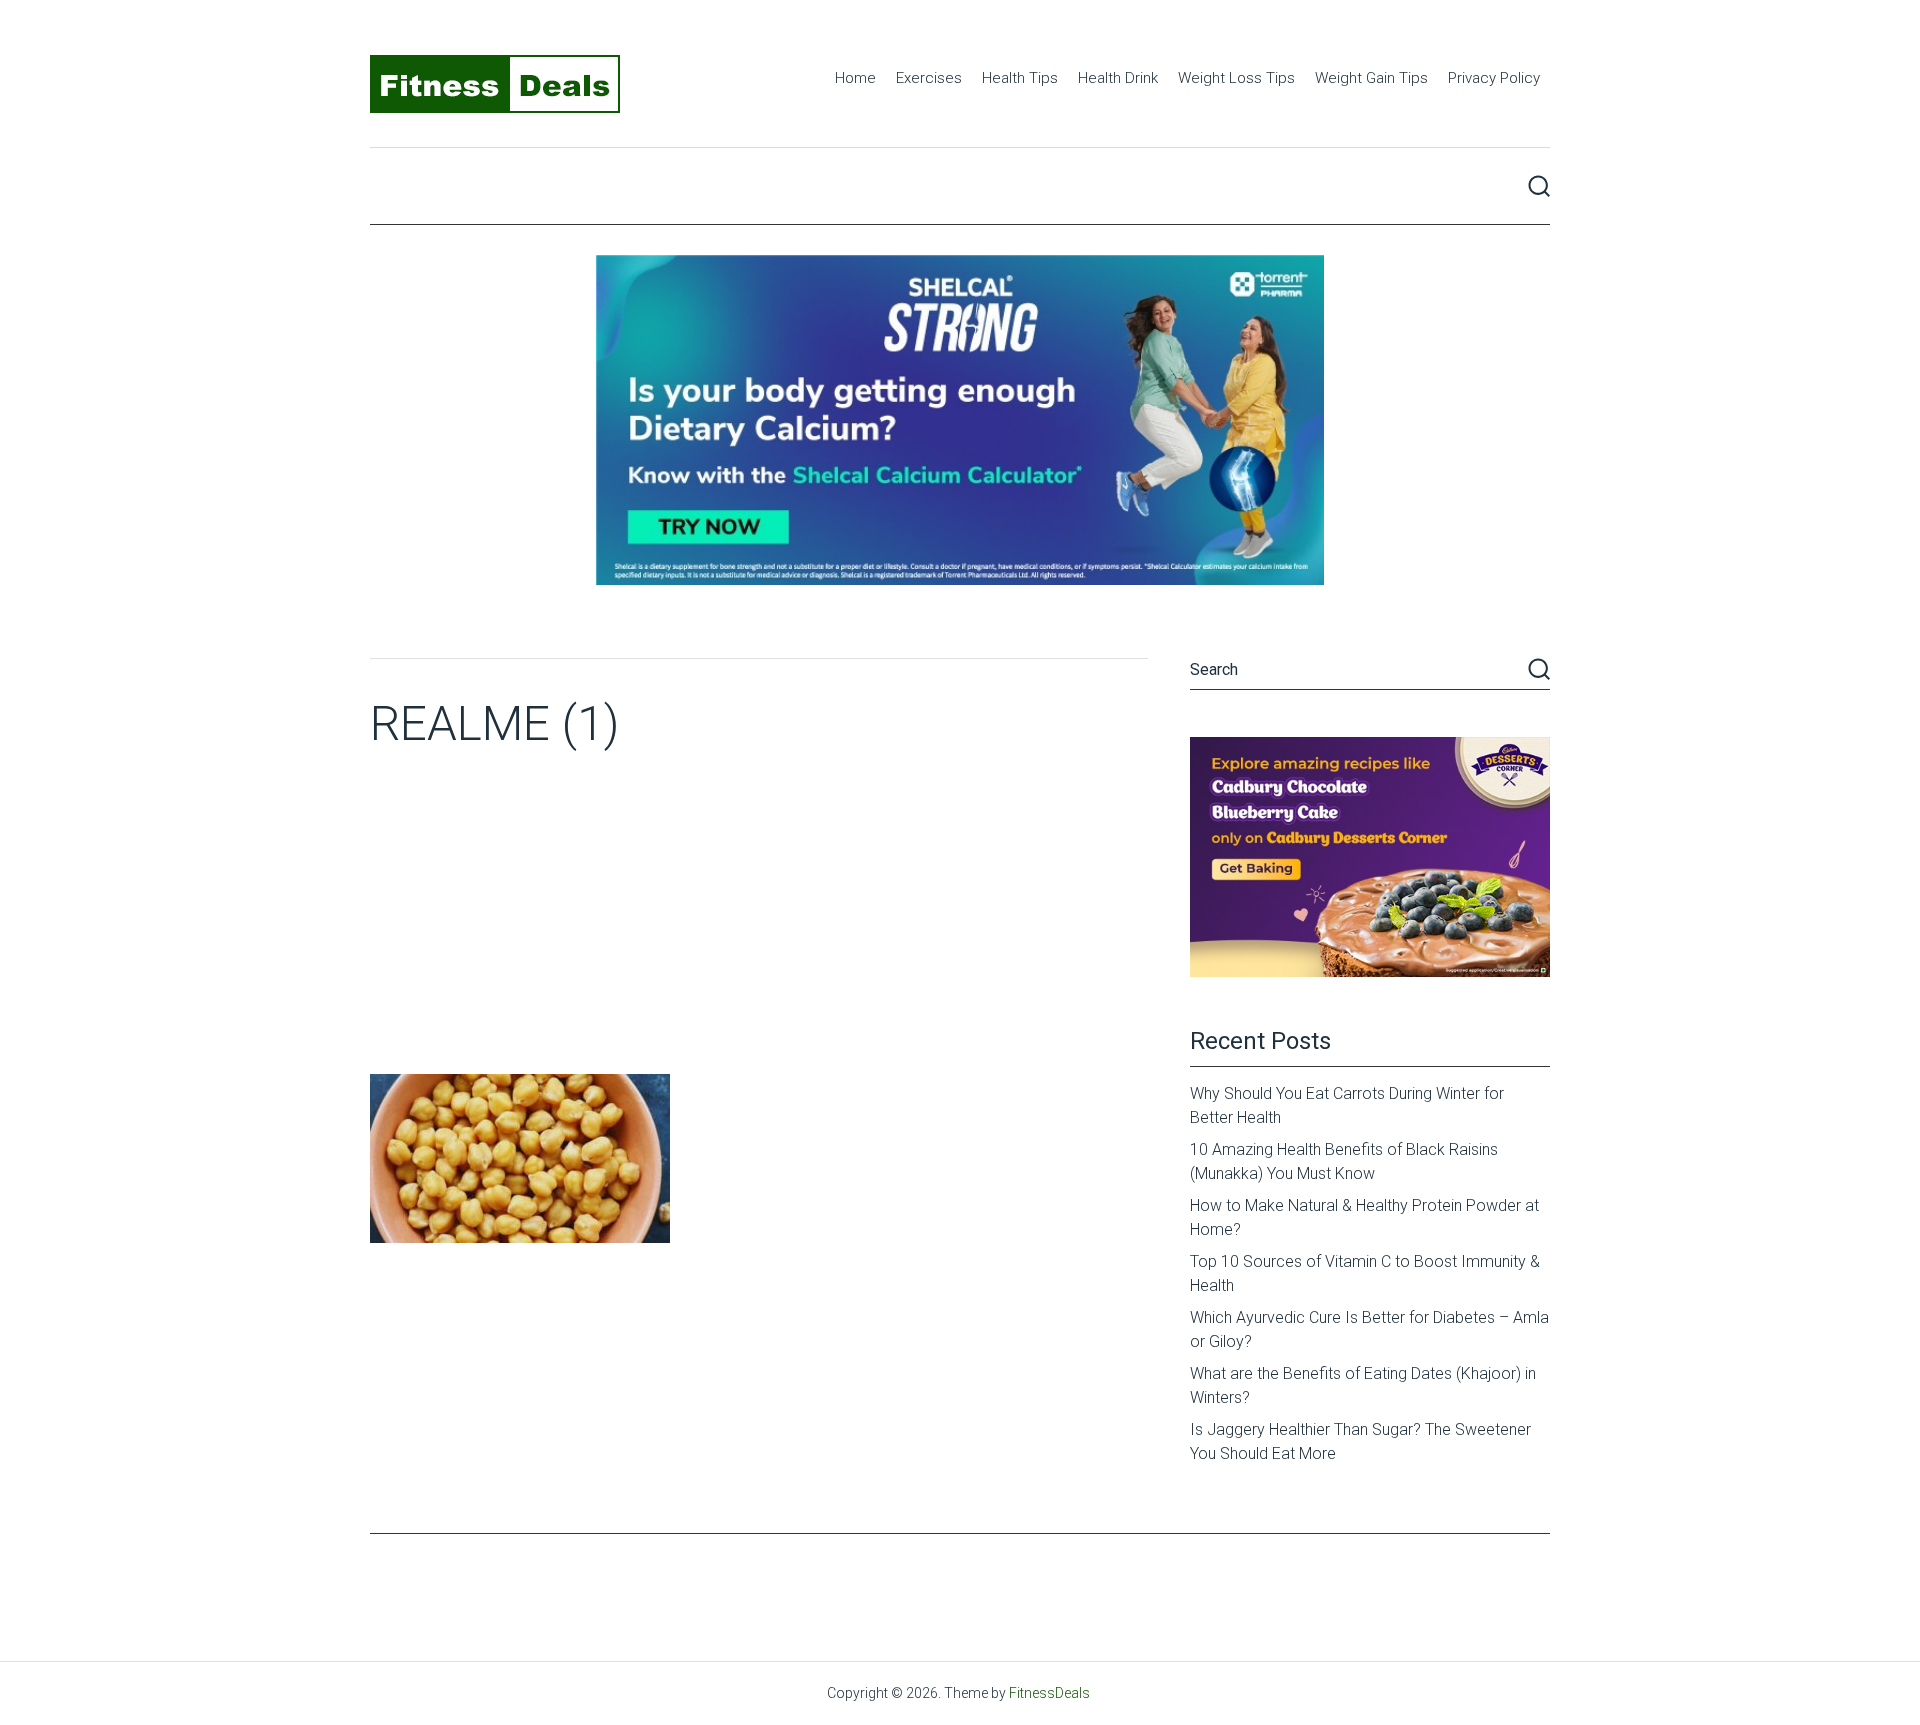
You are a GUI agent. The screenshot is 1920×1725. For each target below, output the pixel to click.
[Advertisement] (759, 924)
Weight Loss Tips (1236, 78)
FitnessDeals (1049, 1693)
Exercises (929, 78)
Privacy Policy (1494, 78)
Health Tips (1020, 78)
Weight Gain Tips (1371, 78)
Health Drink (1118, 78)
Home (855, 78)
